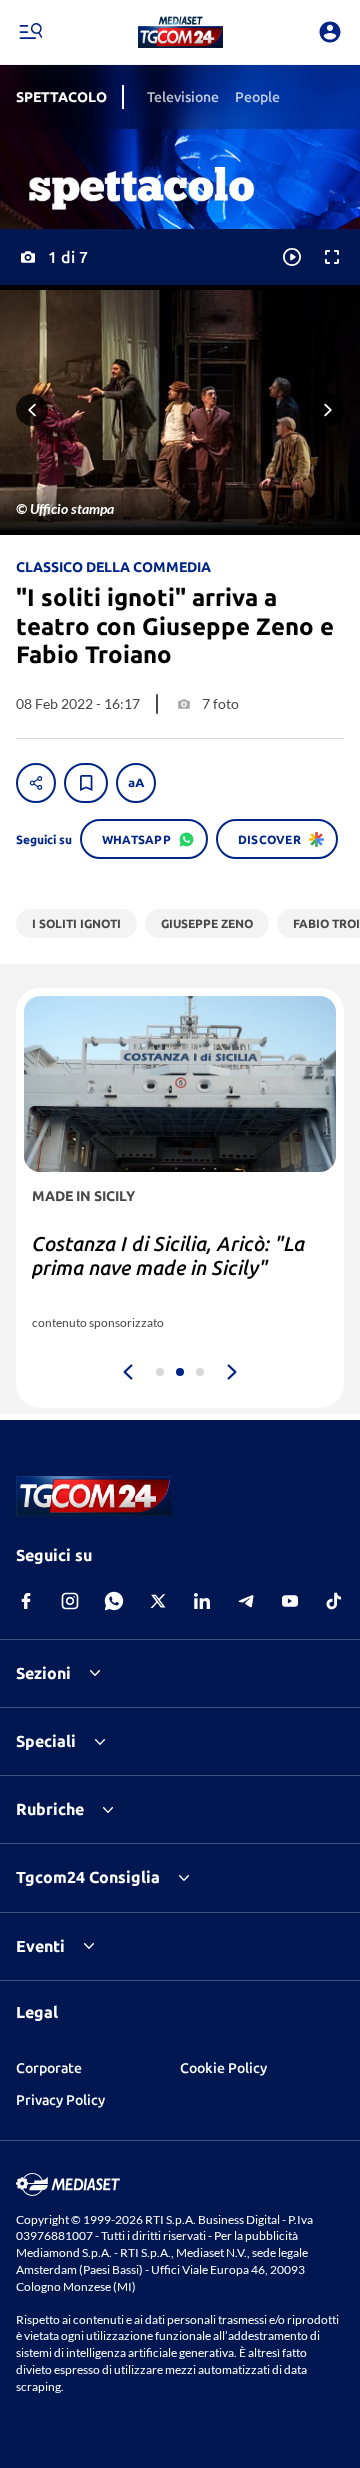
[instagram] (70, 1601)
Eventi (40, 1946)
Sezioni (43, 1673)
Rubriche (50, 1809)
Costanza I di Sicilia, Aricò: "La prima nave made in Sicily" (168, 1255)
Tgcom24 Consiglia (88, 1877)
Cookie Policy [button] (223, 2068)
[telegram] (246, 1601)
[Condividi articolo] (36, 783)
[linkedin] (202, 1601)
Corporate (49, 2068)
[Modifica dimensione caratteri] (136, 783)
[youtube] (290, 1601)
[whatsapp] (114, 1601)
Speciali (46, 1741)
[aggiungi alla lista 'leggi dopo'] (86, 783)
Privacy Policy (60, 2100)
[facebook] (26, 1601)
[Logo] (180, 32)
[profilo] (330, 32)
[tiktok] (334, 1601)
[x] (158, 1601)
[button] (180, 32)
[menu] (30, 32)
